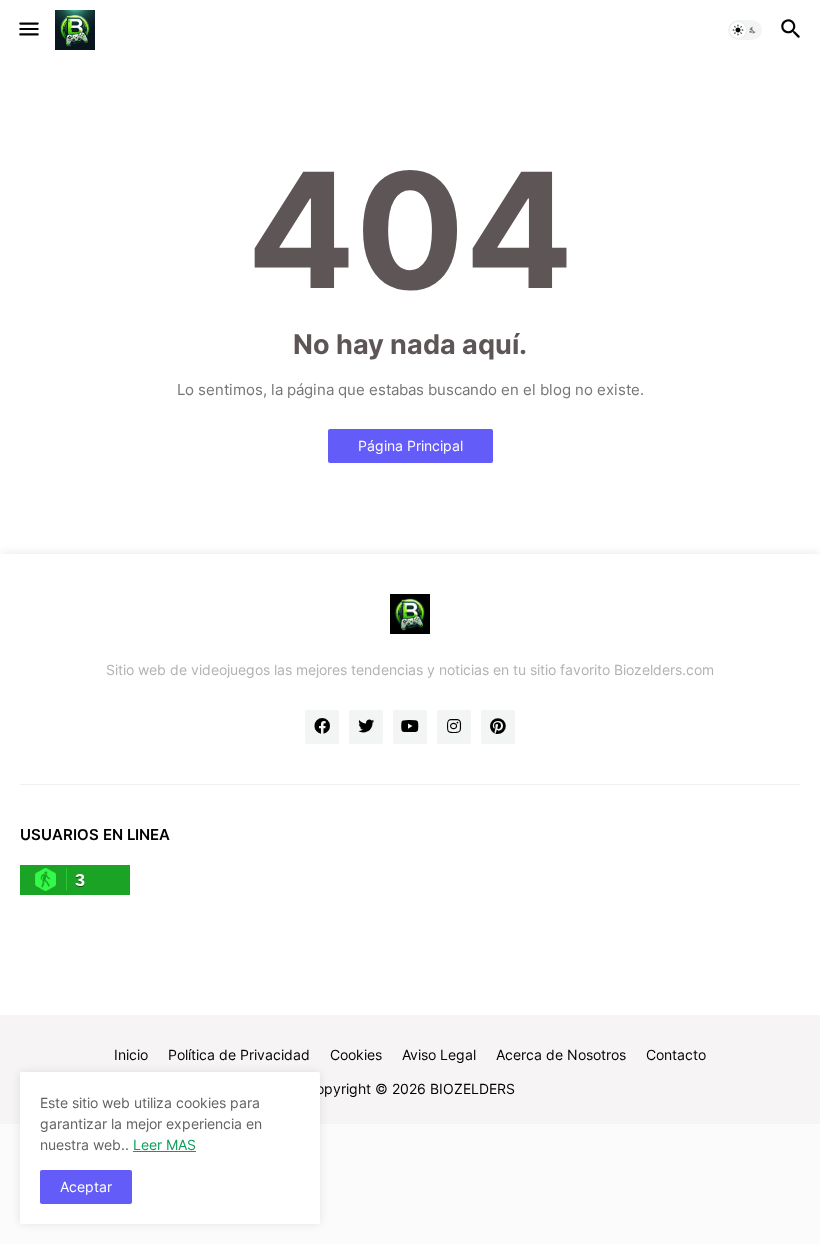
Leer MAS (164, 1144)
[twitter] (366, 727)
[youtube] (410, 727)
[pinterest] (498, 727)
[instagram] (454, 727)
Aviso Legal (439, 1054)
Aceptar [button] (86, 1186)
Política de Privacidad (239, 1054)
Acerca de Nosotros (561, 1054)
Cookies (356, 1054)
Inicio (131, 1054)
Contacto (676, 1054)
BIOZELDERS (472, 1088)
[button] (27, 30)
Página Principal (410, 445)
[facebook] (322, 727)
